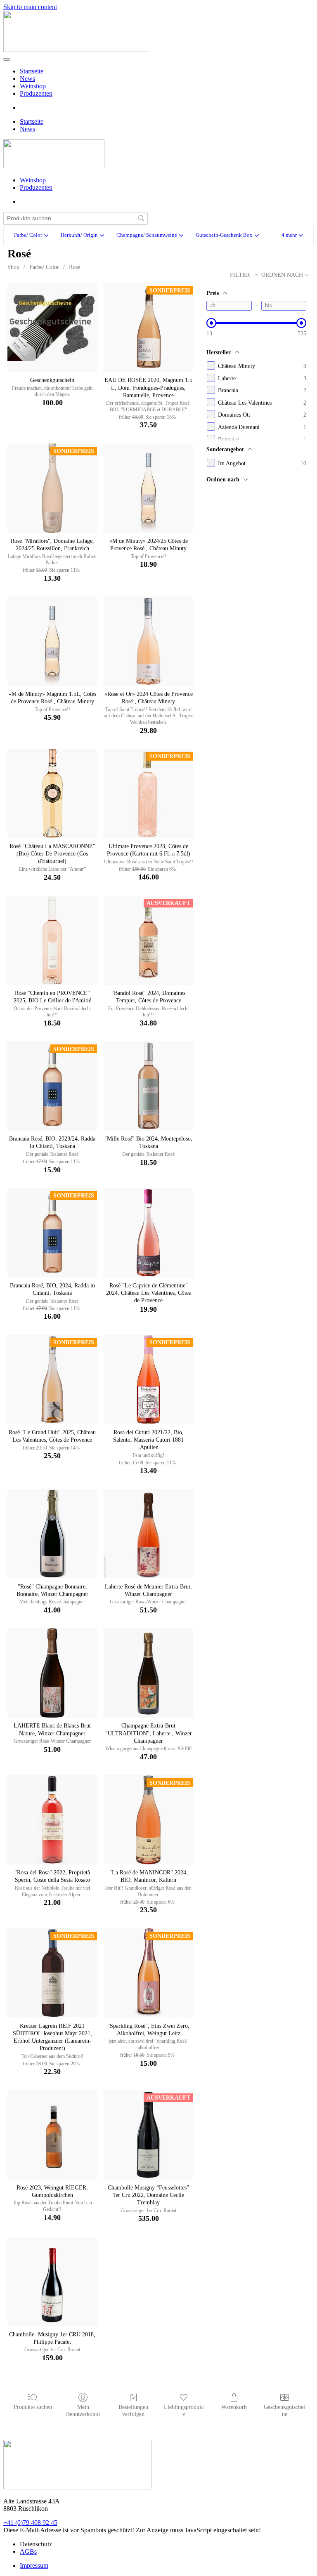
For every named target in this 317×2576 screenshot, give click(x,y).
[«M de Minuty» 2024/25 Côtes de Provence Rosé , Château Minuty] (148, 488)
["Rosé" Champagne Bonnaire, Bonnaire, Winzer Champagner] (52, 1534)
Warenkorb (234, 2407)
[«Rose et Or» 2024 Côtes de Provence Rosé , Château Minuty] (148, 641)
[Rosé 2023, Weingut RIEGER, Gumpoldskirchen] (52, 2135)
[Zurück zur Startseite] (76, 50)
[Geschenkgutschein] (52, 327)
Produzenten (36, 93)
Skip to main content (30, 7)
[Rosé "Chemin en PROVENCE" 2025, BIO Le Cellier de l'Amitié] (52, 940)
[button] (292, 236)
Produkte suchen (33, 2407)
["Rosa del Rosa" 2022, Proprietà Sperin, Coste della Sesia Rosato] (52, 1820)
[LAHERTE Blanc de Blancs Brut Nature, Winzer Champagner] (52, 1673)
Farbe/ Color (44, 267)
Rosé (75, 267)
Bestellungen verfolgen (133, 2411)
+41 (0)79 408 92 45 (30, 2523)
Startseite (32, 71)
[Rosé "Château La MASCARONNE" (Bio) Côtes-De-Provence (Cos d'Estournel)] (52, 793)
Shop (13, 267)
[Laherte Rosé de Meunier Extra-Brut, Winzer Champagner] (148, 1534)
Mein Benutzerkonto (83, 2411)
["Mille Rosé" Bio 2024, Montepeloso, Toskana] (148, 1086)
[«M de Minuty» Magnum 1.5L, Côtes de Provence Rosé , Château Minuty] (52, 641)
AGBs (28, 2551)
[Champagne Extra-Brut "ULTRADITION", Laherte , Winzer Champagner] (148, 1673)
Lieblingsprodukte (184, 2411)
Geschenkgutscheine (284, 2411)
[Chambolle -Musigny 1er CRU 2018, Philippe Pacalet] (52, 2282)
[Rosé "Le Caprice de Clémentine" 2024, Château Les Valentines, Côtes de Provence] (148, 1233)
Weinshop (33, 86)
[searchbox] (76, 218)
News (27, 79)
